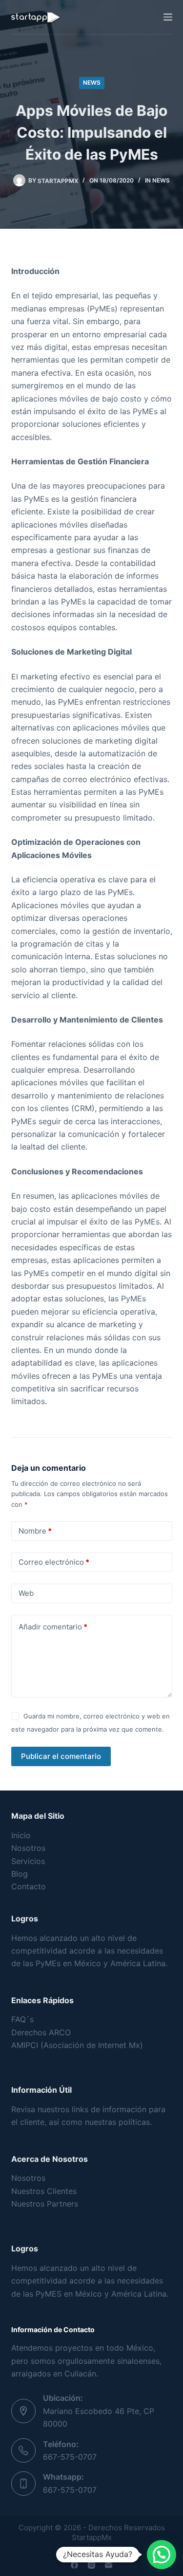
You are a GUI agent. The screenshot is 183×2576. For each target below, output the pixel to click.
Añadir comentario (53, 1627)
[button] (162, 2555)
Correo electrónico (54, 1562)
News (92, 82)
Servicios (28, 1861)
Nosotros (28, 1848)
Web (26, 1593)
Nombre (35, 1531)
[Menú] (168, 17)
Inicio (21, 1835)
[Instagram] (91, 2565)
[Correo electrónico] (109, 2565)
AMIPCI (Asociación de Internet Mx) (77, 2045)
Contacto (29, 1886)
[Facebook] (74, 2565)
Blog (20, 1874)
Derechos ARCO (41, 2032)
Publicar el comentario (61, 1756)
